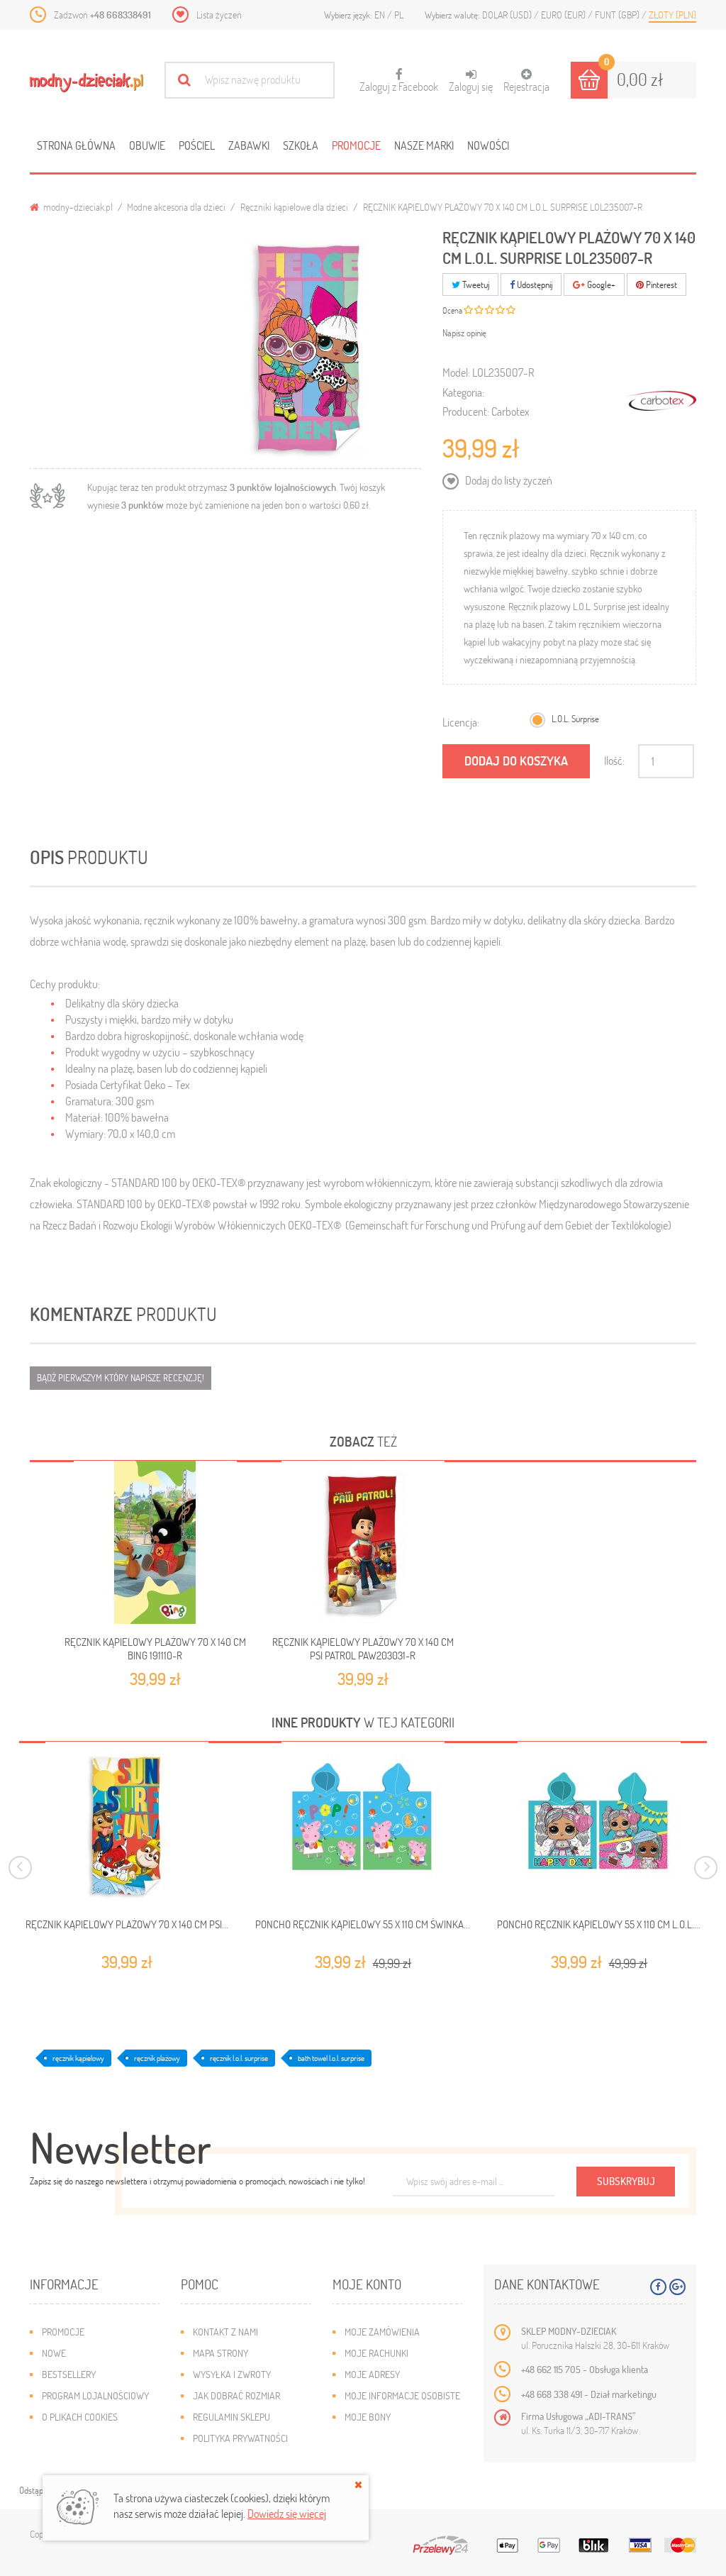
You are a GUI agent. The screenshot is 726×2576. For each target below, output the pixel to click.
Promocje (356, 145)
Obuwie (147, 145)
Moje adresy (372, 2374)
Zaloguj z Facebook (399, 81)
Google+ (600, 284)
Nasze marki (424, 145)
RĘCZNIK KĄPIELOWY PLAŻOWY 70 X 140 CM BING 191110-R (155, 1648)
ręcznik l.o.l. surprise (239, 2058)
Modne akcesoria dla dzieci (176, 207)
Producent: (466, 411)
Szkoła (301, 145)
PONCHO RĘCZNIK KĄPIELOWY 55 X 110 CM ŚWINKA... (363, 1924)
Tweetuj (475, 284)
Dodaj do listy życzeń (508, 480)
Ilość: (614, 760)
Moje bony (368, 2417)
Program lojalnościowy (95, 2395)
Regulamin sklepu (231, 2417)
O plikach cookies (80, 2417)
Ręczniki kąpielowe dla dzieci (294, 207)
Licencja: (461, 722)
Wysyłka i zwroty (232, 2374)
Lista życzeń (219, 15)
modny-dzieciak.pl (77, 207)
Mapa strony (220, 2353)
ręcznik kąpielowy (78, 2058)
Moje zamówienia (382, 2332)
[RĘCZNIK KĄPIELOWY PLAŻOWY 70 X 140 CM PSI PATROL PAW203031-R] (363, 1542)
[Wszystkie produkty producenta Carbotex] (661, 401)
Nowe (54, 2353)
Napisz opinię (464, 333)
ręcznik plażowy (157, 2058)
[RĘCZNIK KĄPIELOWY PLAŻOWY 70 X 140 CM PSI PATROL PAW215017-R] (127, 1823)
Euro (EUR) (564, 15)
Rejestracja (526, 86)
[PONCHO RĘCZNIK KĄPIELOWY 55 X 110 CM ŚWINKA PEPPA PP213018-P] (363, 1823)
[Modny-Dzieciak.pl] (86, 83)
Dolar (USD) (508, 15)
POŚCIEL (197, 145)
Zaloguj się (471, 86)
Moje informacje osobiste (402, 2395)
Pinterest (660, 284)
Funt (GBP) (618, 15)
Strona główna (76, 145)
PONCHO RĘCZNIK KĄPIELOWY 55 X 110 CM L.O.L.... (599, 1924)
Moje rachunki (376, 2353)
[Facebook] (658, 2287)
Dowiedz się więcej (287, 2513)
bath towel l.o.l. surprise (331, 2058)
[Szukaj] (184, 80)
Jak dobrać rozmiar (236, 2395)
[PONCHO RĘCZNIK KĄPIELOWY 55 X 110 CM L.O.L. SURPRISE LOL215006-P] (599, 1823)
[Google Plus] (677, 2287)
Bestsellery (69, 2374)
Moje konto (367, 2284)
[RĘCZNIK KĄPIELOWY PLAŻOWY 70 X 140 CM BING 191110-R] (155, 1542)
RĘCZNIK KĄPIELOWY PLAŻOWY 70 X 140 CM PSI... (127, 1924)
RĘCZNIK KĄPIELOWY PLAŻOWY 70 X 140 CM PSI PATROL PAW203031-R (363, 1648)
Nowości (488, 145)
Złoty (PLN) (672, 15)
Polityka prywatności (240, 2438)
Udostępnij (534, 284)
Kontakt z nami (225, 2332)
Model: (456, 372)
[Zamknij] (358, 2484)
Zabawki (249, 145)
